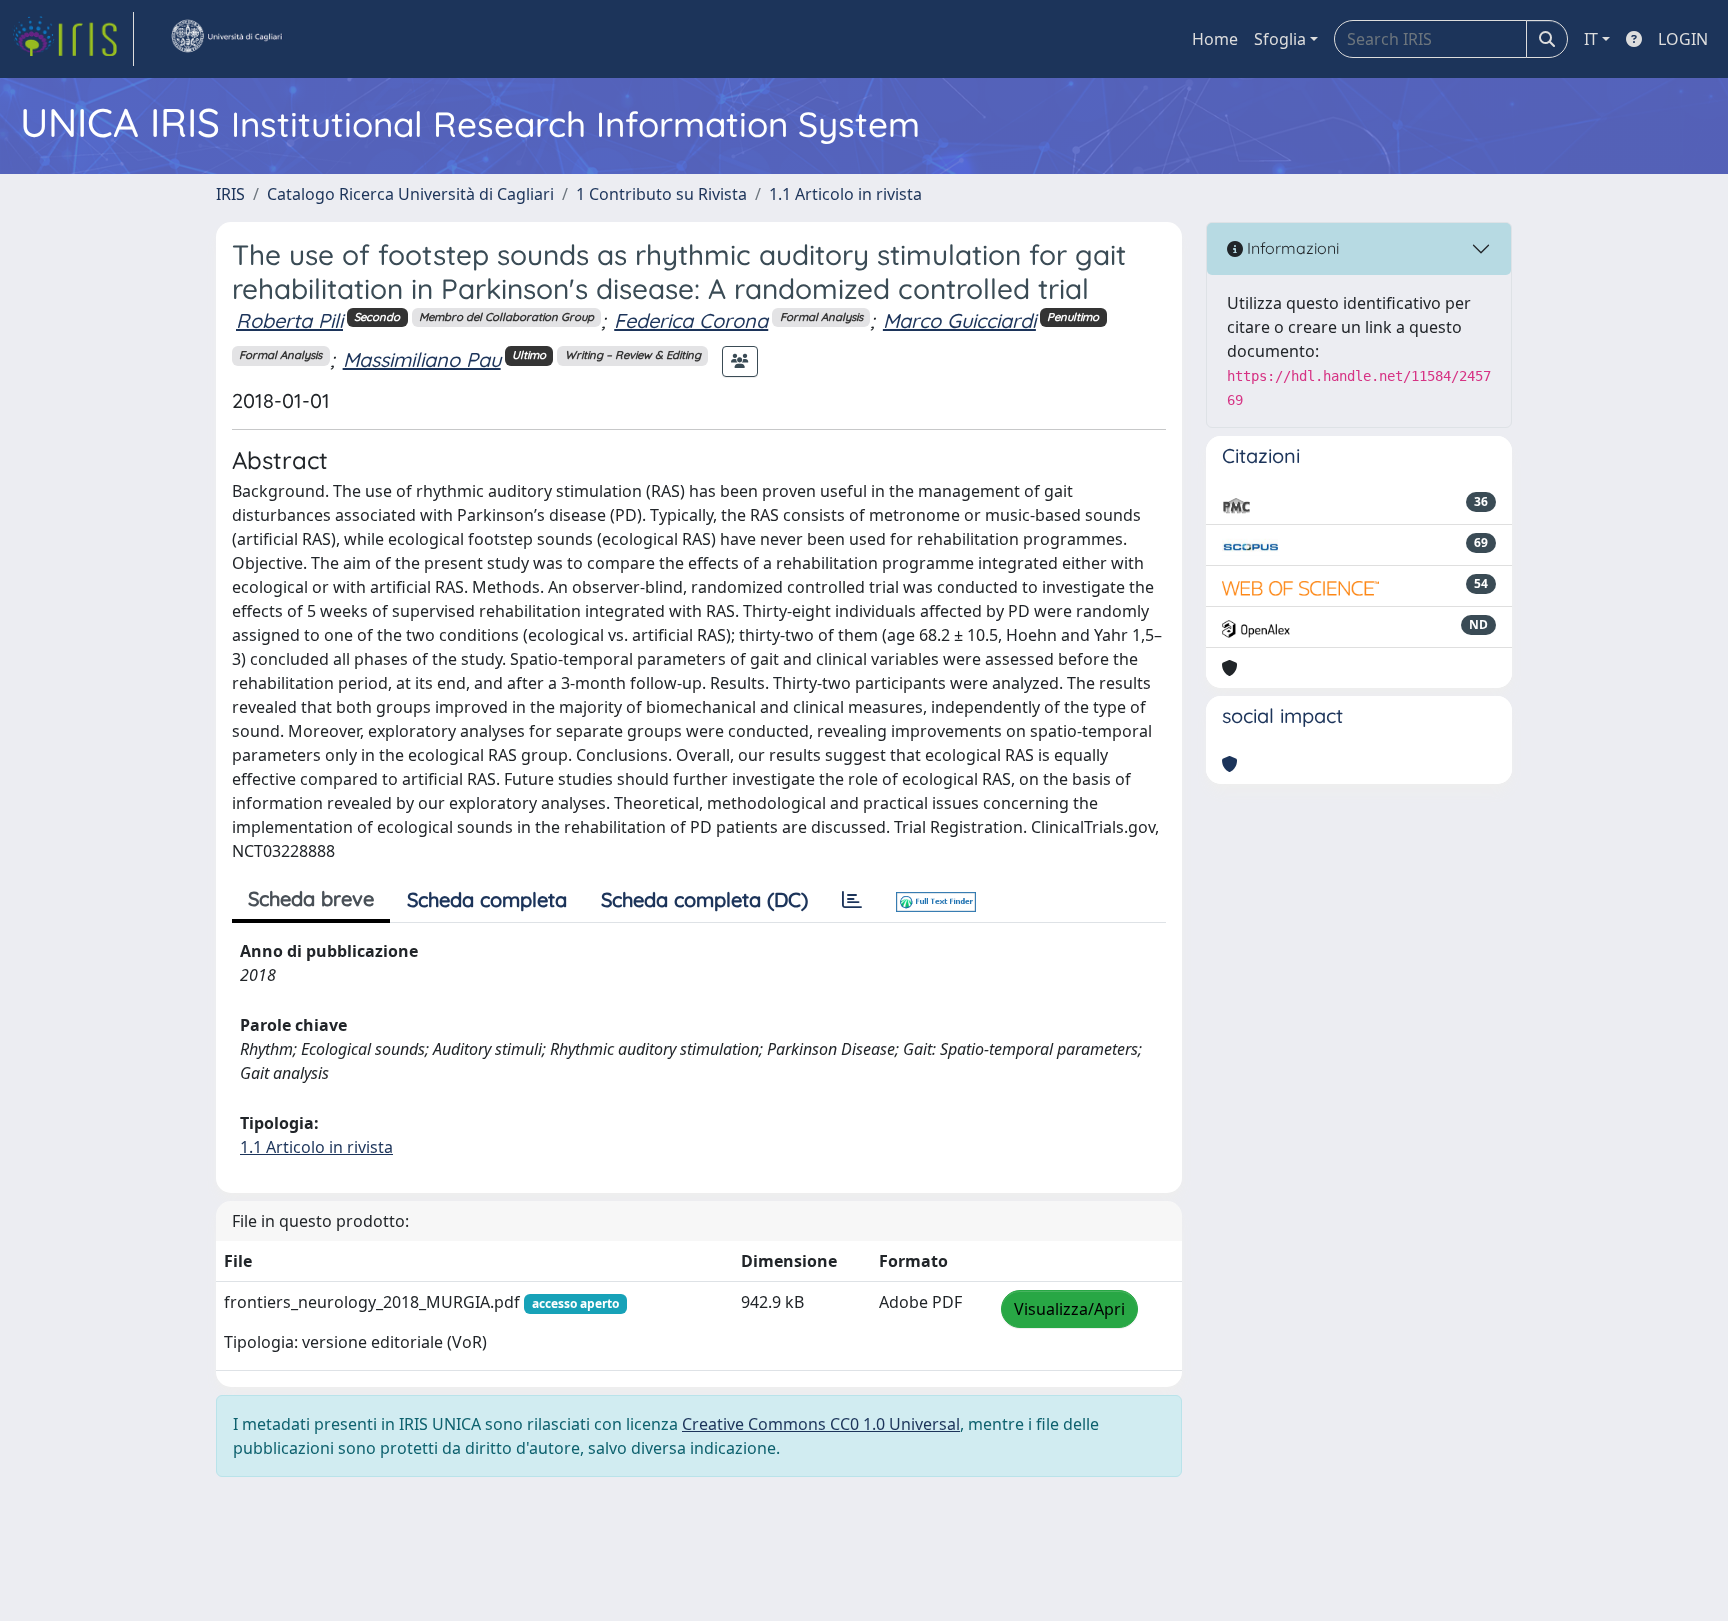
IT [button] (1591, 39)
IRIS (230, 194)
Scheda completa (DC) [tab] (704, 899)
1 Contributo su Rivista (661, 194)
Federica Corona (691, 320)
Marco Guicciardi (959, 320)
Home (1215, 39)
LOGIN (1683, 39)
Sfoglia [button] (1280, 39)
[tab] (852, 900)
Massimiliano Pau (422, 359)
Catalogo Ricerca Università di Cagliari (410, 194)
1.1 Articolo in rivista (845, 194)
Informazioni (1291, 248)
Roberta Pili (289, 320)
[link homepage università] (226, 39)
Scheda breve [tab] (311, 898)
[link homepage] (73, 39)
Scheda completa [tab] (487, 899)
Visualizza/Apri (1069, 1309)
